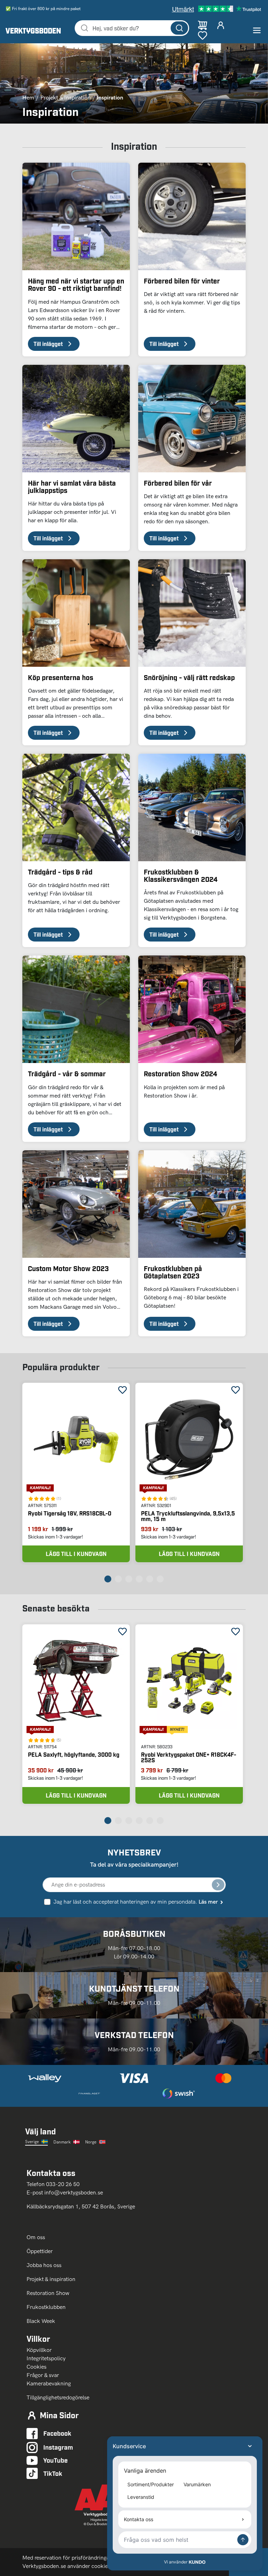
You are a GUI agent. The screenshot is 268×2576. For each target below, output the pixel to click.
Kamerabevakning (49, 2383)
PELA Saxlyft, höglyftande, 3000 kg (74, 1754)
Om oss (36, 2237)
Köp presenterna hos (61, 677)
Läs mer (208, 1902)
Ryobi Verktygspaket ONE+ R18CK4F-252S (189, 1757)
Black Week (41, 2321)
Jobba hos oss (44, 2265)
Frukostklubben (46, 2307)
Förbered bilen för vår (178, 483)
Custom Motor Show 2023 (68, 1268)
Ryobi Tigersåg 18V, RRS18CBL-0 (70, 1513)
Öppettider (40, 2251)
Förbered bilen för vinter (182, 281)
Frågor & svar (43, 2375)
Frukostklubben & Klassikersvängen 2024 (181, 875)
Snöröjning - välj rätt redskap (189, 677)
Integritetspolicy (46, 2358)
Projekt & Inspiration (66, 98)
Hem (28, 98)
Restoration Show (48, 2293)
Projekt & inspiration (51, 2279)
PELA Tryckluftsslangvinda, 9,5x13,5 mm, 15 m (188, 1516)
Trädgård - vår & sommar (67, 1073)
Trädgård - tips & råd (60, 872)
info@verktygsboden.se (74, 2193)
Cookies (36, 2367)
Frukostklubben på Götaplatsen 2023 (173, 1272)
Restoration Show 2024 (180, 1073)
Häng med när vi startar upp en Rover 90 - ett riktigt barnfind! (76, 284)
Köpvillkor (39, 2350)
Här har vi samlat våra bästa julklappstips (72, 486)
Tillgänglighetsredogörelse (58, 2397)
